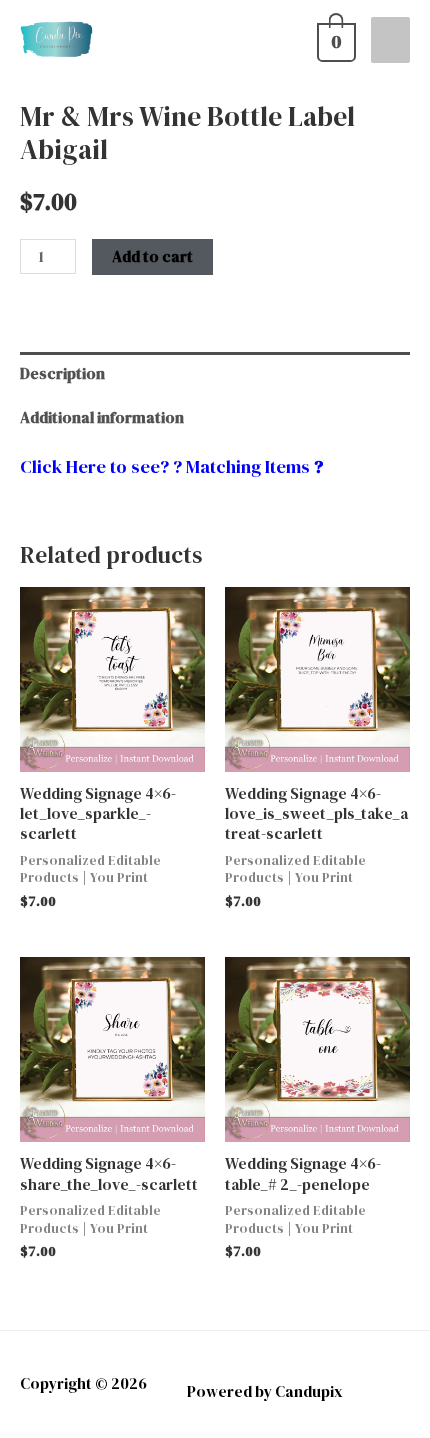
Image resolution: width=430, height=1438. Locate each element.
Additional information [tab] (102, 417)
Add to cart (152, 256)
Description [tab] (62, 373)
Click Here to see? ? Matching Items (165, 466)
